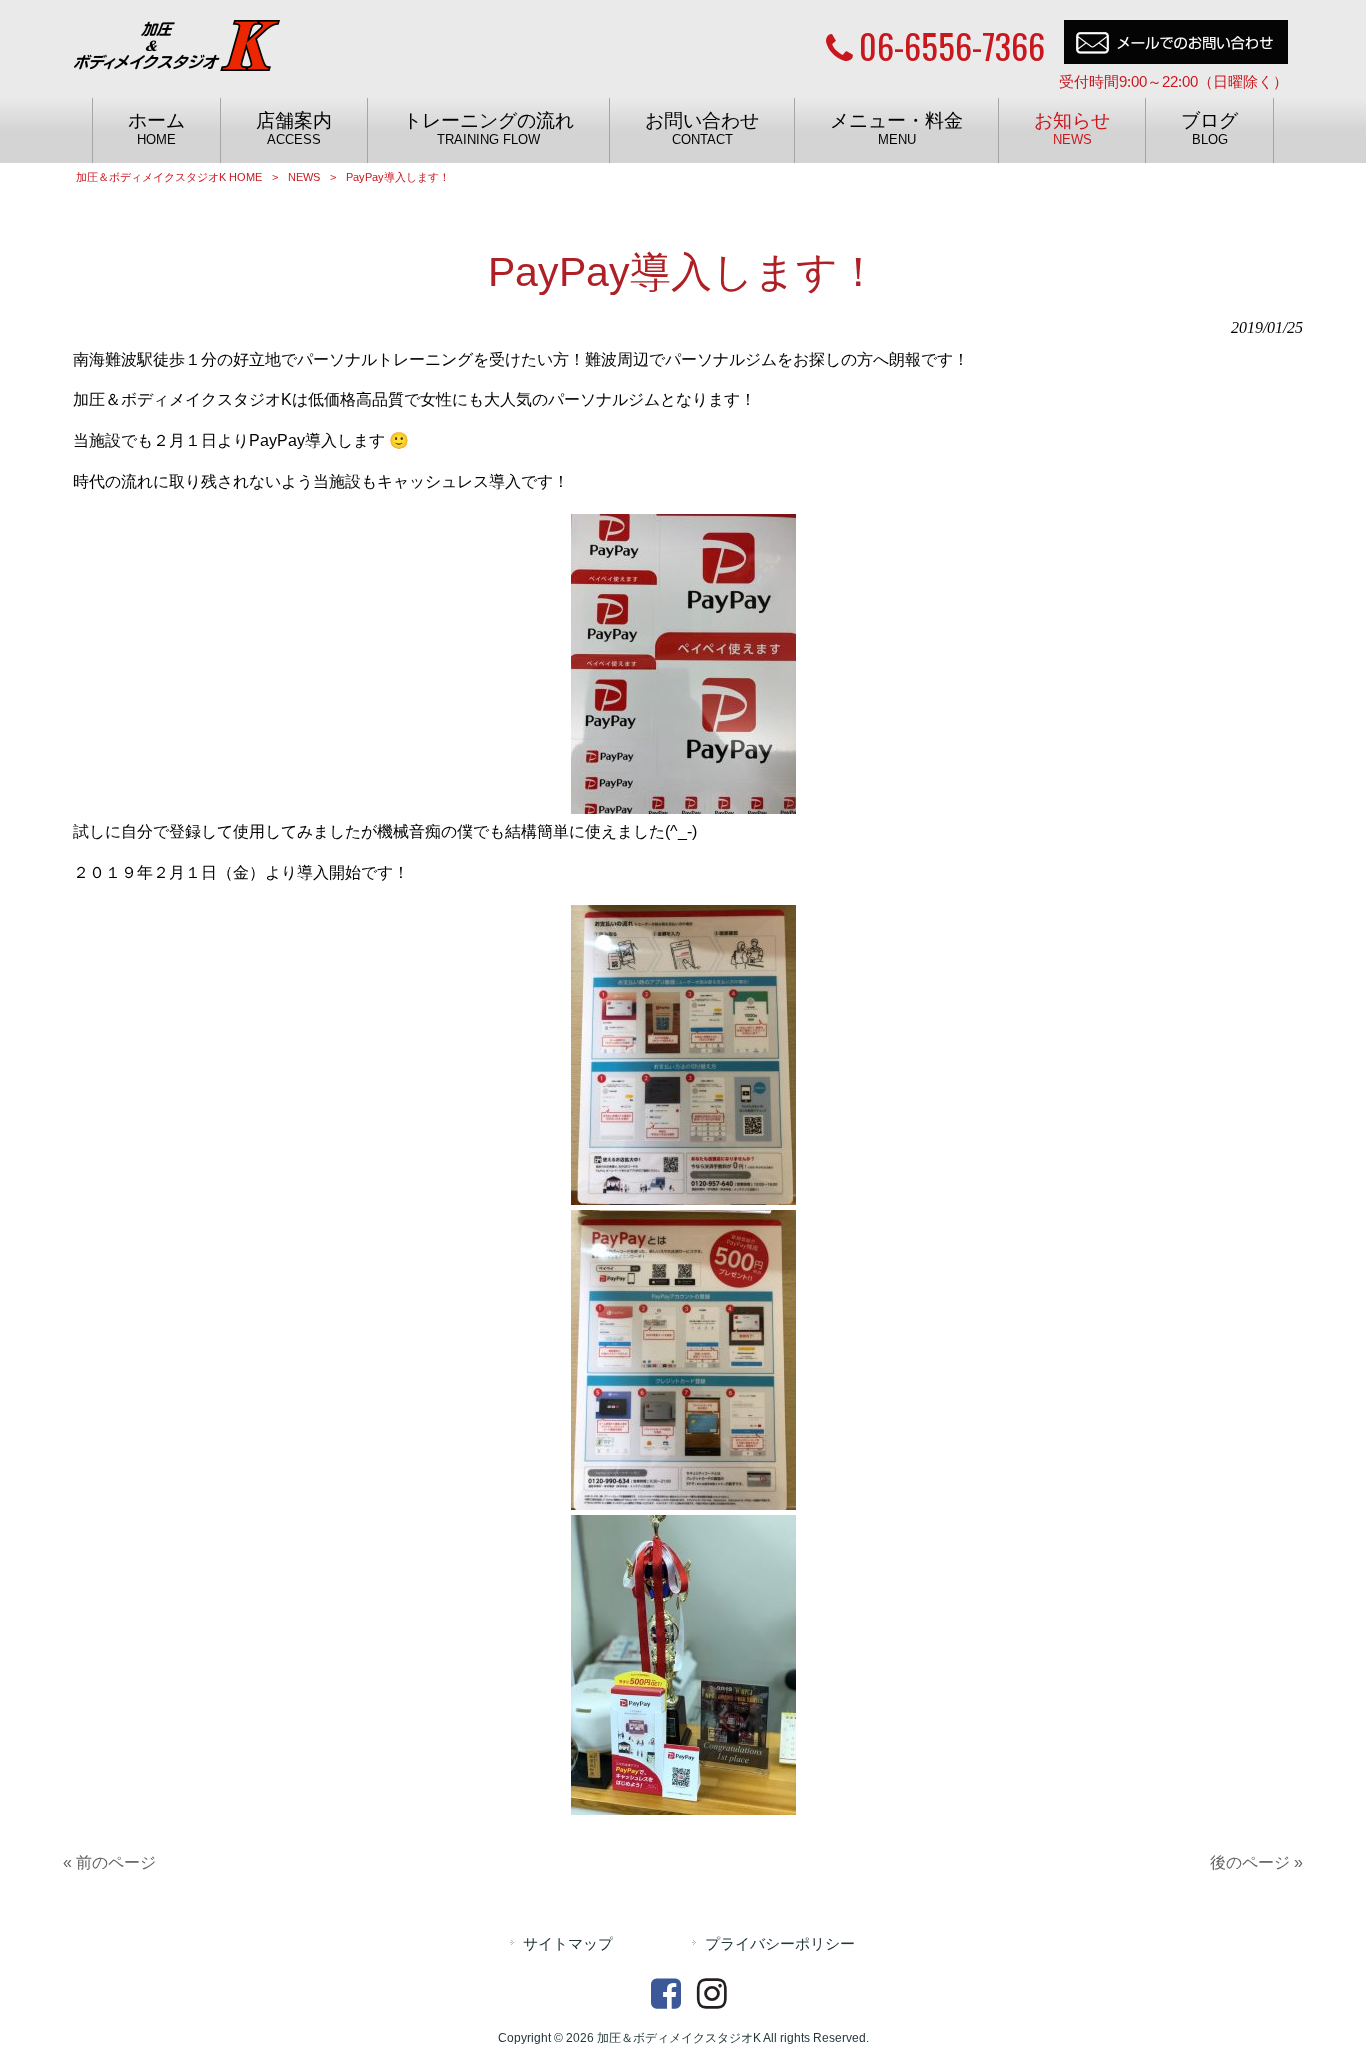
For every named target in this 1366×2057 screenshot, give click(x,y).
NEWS (304, 177)
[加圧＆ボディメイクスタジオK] (178, 56)
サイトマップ (568, 1944)
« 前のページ (109, 1862)
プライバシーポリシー (780, 1944)
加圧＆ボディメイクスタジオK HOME (169, 177)
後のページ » (1256, 1862)
